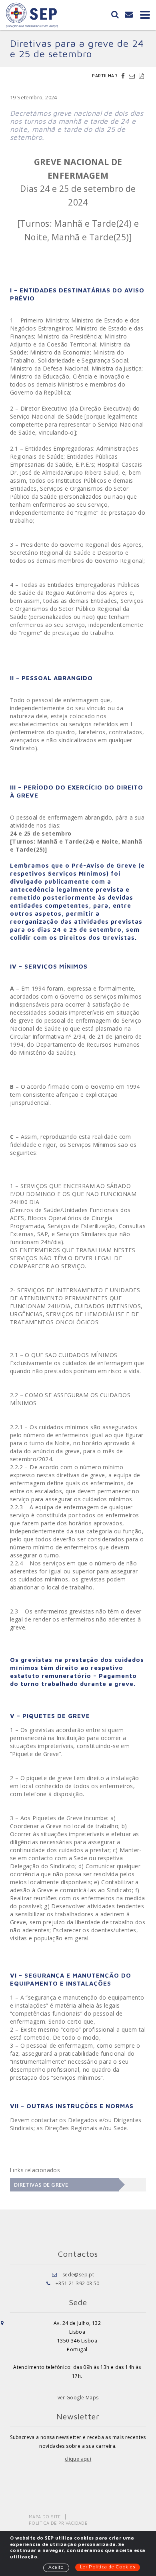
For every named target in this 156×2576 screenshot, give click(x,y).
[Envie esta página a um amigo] (133, 76)
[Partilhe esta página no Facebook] (124, 76)
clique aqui (78, 2459)
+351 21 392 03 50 (78, 2283)
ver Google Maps (78, 2398)
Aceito (56, 2567)
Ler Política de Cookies (108, 2567)
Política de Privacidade (58, 2523)
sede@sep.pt (78, 2275)
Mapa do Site (45, 2517)
